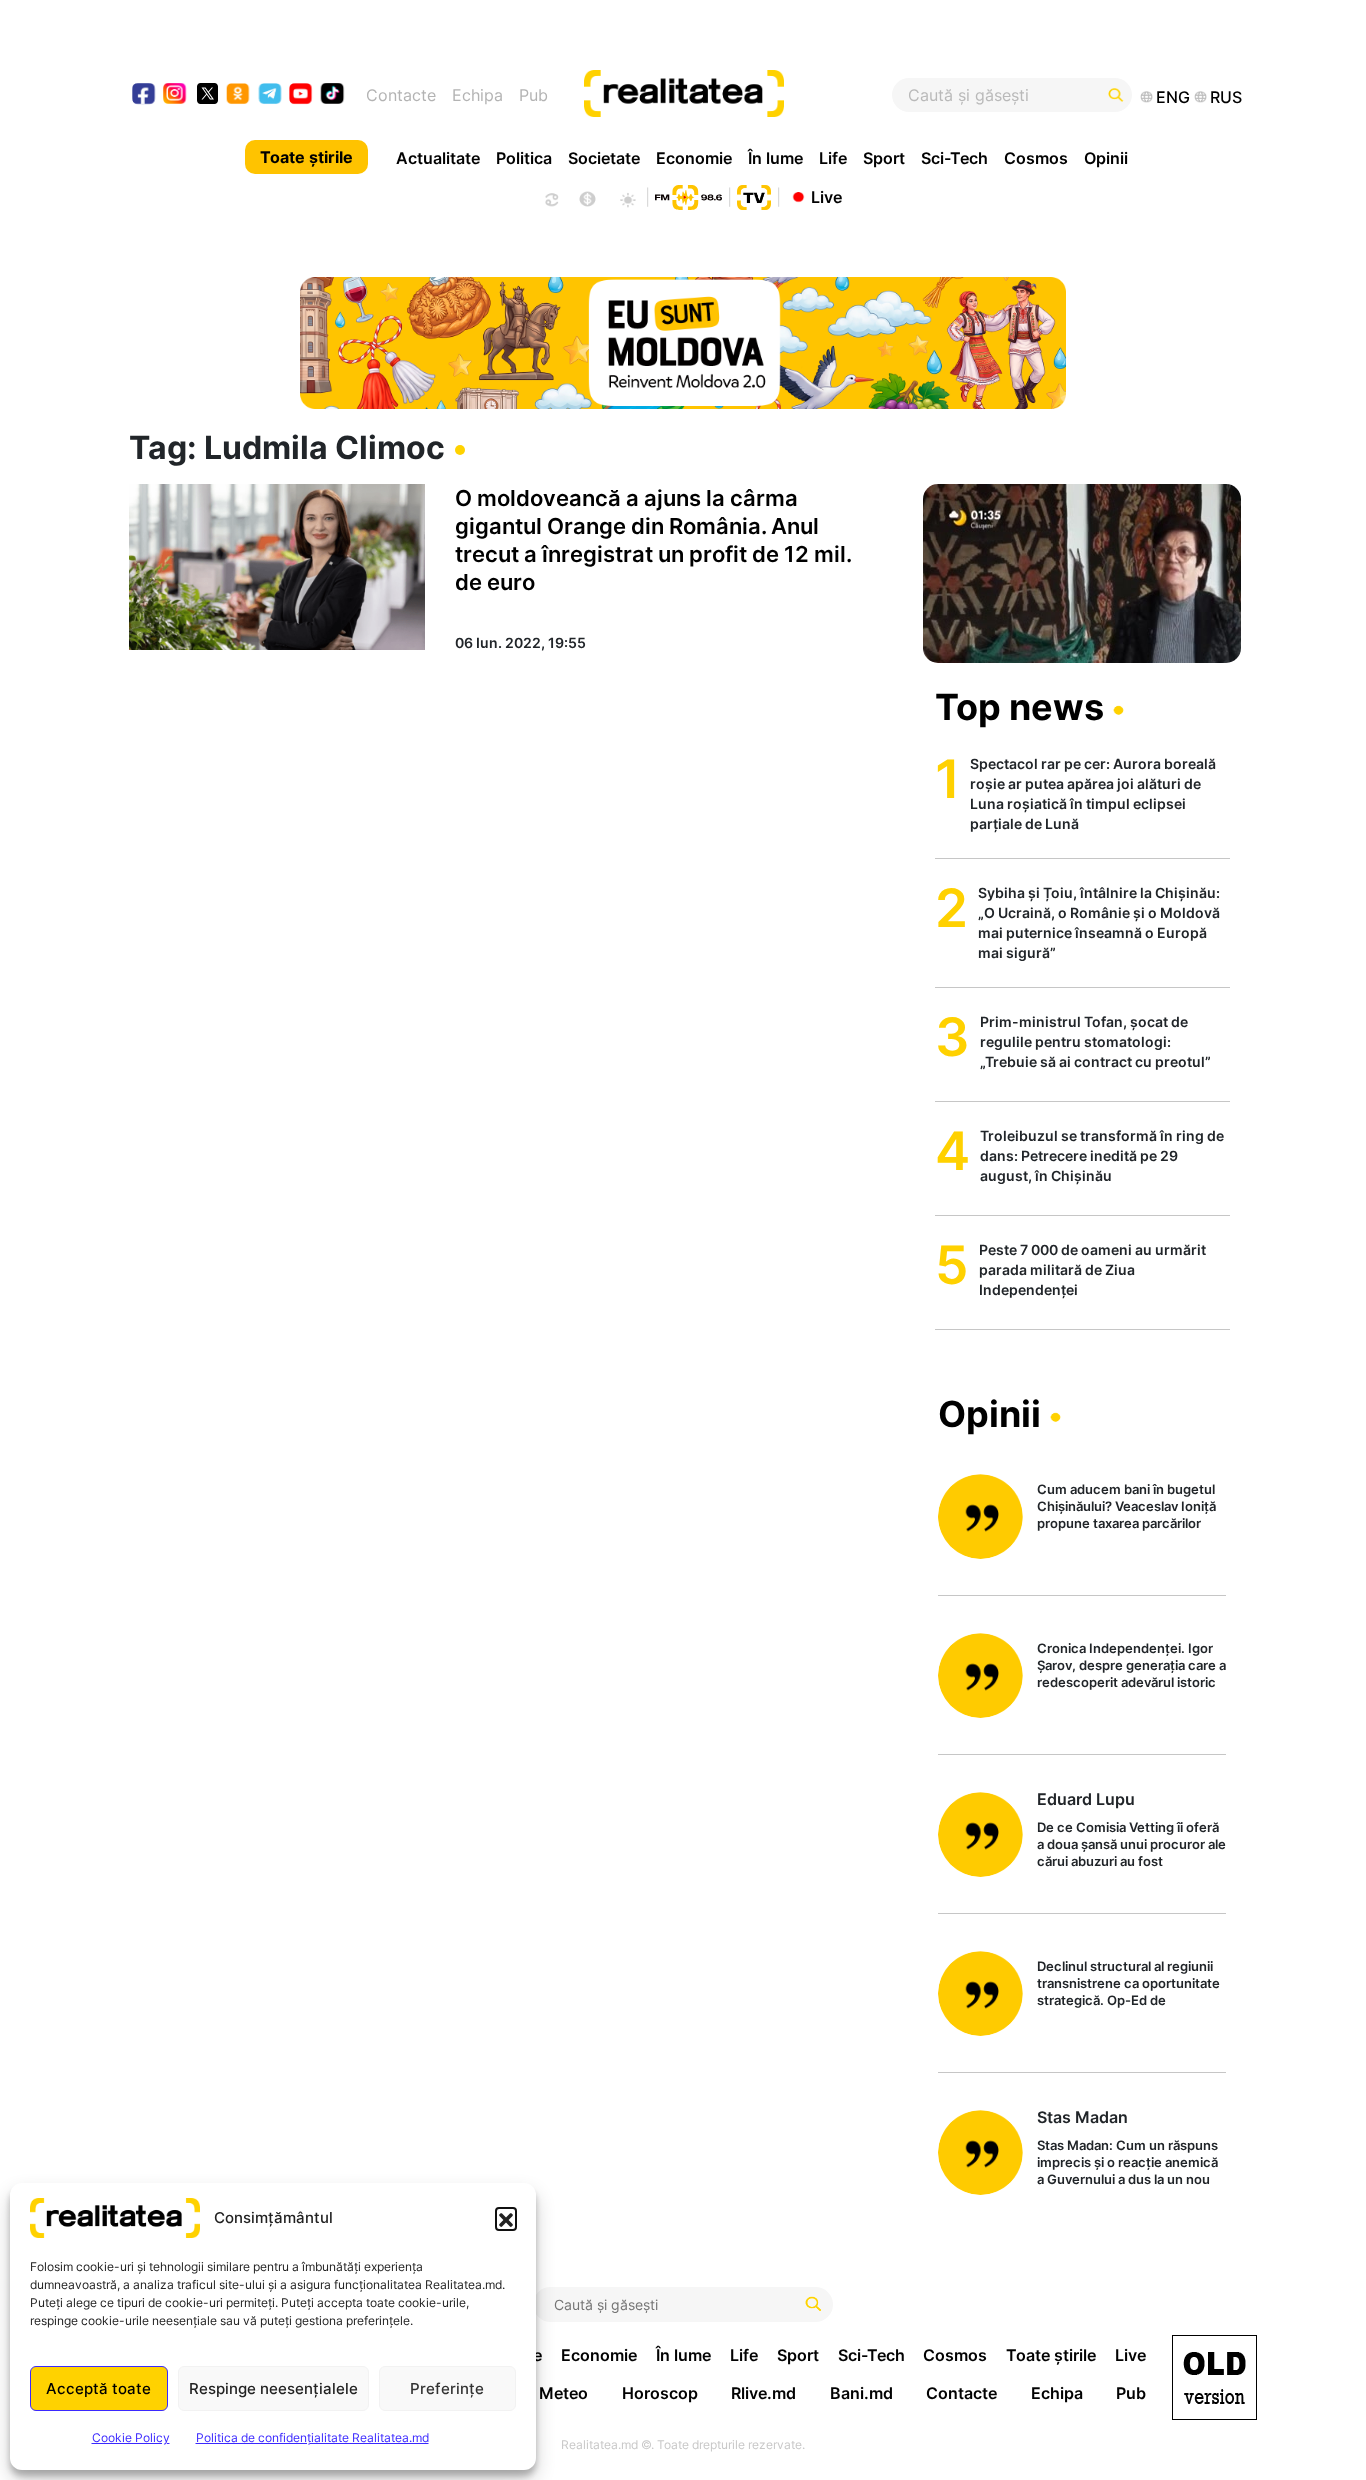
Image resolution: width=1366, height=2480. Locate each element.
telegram (270, 95)
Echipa (477, 95)
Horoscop (660, 2393)
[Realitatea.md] (1214, 2377)
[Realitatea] (740, 95)
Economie (694, 158)
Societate (604, 158)
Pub (533, 95)
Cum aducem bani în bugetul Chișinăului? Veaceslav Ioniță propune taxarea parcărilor (1126, 1506)
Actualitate (438, 158)
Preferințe (447, 2388)
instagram (175, 95)
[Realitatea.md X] (207, 92)
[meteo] (627, 197)
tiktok (332, 95)
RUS (1226, 97)
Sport (884, 158)
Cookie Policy (131, 2437)
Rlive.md (763, 2393)
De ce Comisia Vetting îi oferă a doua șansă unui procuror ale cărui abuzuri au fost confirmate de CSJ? (1131, 1845)
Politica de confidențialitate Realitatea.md (312, 2437)
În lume (775, 158)
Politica (524, 158)
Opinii (1106, 158)
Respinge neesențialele (273, 2388)
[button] (506, 2218)
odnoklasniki (238, 95)
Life (833, 158)
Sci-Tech (954, 158)
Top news (1019, 707)
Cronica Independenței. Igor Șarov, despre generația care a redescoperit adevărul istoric (1131, 1665)
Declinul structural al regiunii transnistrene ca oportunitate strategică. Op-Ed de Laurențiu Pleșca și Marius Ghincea (1128, 1984)
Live (826, 196)
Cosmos (1036, 158)
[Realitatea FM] (688, 195)
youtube (301, 95)
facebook (144, 95)
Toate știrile (306, 157)
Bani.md (861, 2393)
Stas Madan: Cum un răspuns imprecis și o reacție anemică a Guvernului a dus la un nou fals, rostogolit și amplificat (1127, 2163)
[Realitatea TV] (754, 195)
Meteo (563, 2393)
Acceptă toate (98, 2388)
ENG (1173, 97)
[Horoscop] (550, 197)
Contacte (401, 95)
